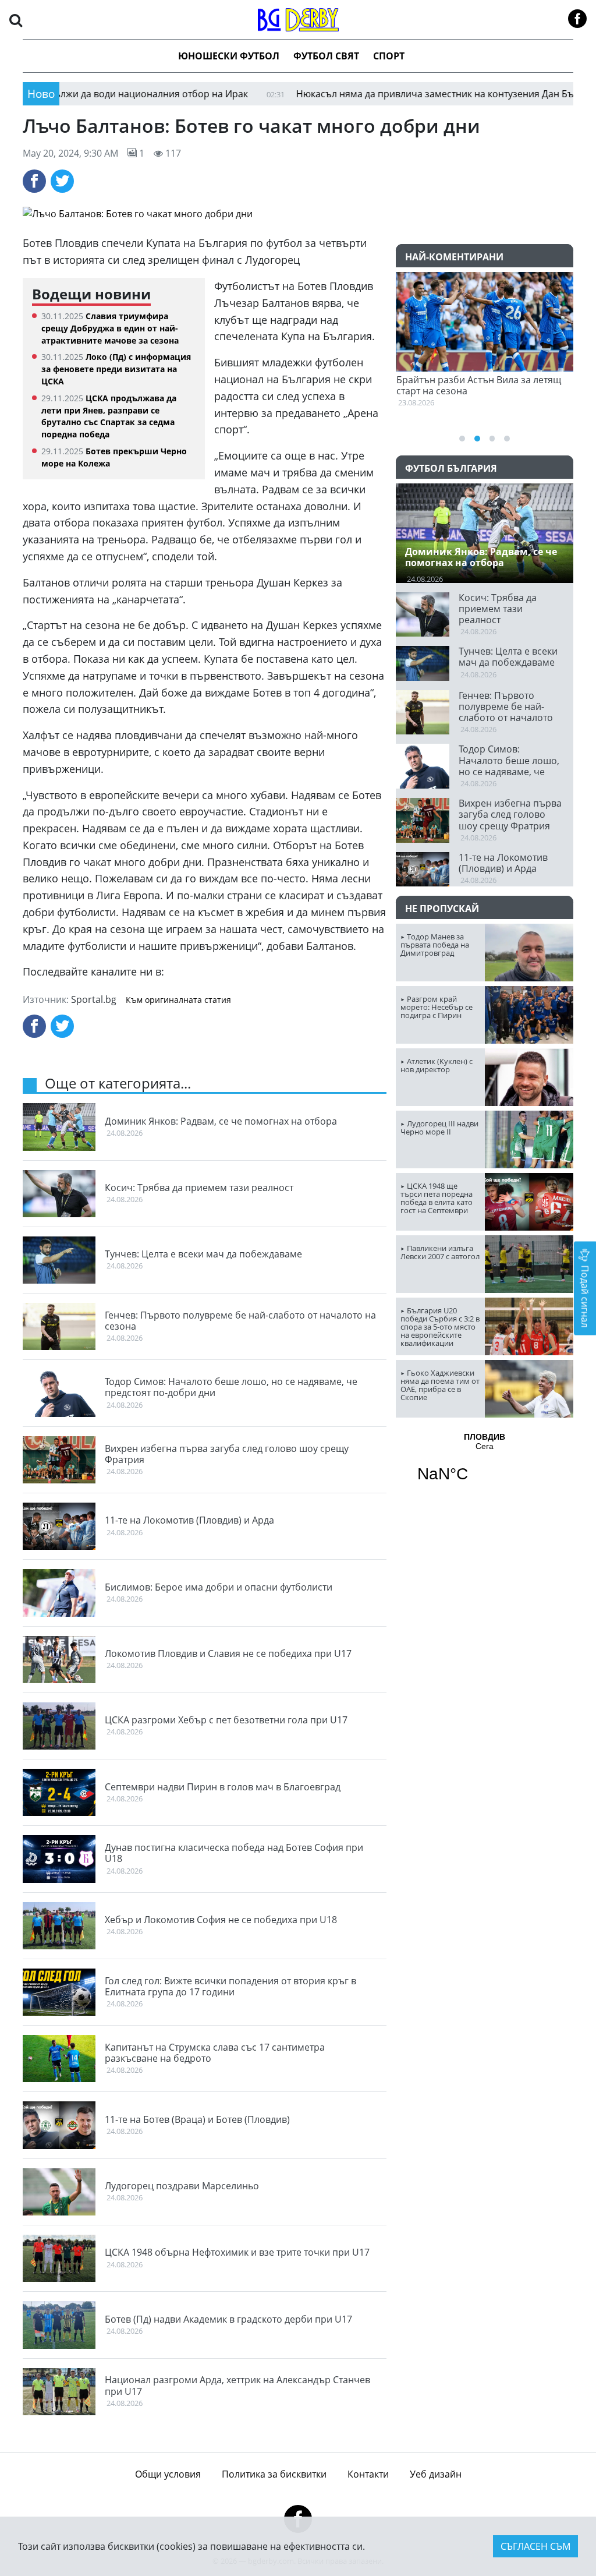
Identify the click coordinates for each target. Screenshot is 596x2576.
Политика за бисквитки (274, 2474)
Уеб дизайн (436, 2474)
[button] (16, 20)
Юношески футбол (229, 56)
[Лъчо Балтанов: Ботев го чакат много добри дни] (298, 214)
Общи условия (168, 2474)
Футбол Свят (326, 56)
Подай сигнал (585, 1295)
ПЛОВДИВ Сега (485, 1465)
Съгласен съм (535, 2546)
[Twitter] (62, 181)
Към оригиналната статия (178, 1000)
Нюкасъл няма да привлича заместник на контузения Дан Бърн (378, 94)
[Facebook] (34, 181)
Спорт (389, 56)
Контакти (368, 2474)
